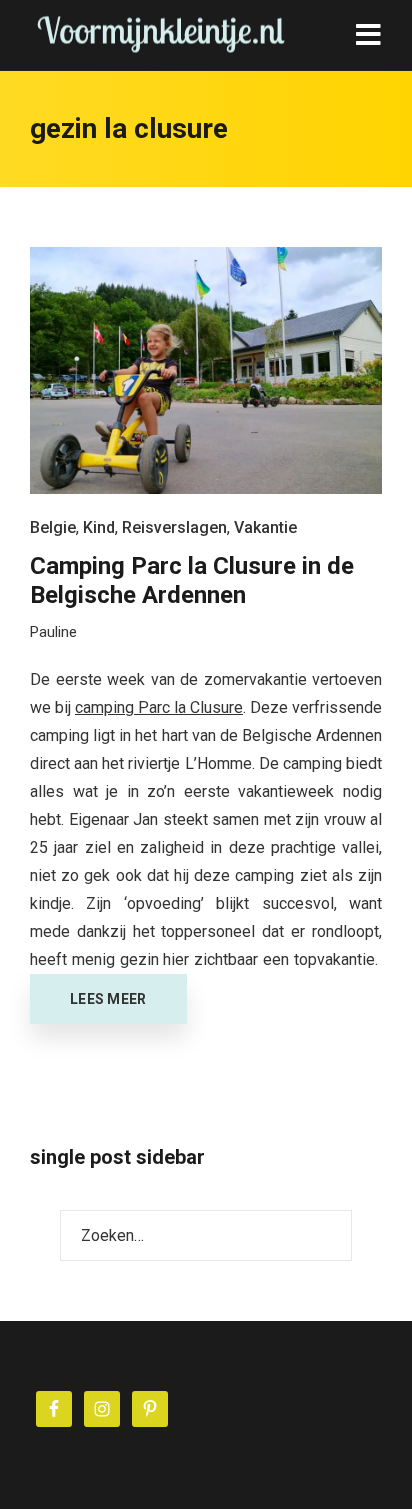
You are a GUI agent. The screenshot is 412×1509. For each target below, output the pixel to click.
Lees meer (108, 999)
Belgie (53, 527)
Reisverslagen (174, 527)
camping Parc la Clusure (159, 707)
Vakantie (265, 527)
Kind (99, 527)
